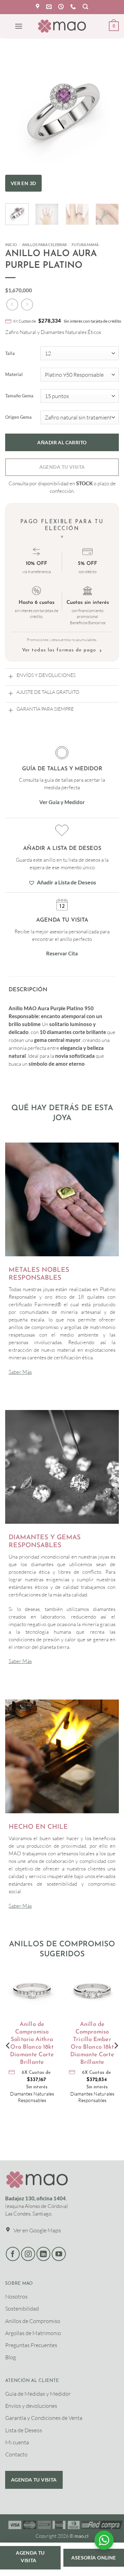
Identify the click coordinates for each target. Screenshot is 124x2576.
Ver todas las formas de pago (62, 651)
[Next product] (12, 305)
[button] (85, 7)
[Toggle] (11, 676)
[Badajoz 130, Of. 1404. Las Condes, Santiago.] (38, 7)
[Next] (108, 112)
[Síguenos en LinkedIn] (44, 2254)
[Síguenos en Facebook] (13, 2254)
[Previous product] (27, 305)
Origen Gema (18, 417)
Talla (10, 354)
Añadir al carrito (62, 442)
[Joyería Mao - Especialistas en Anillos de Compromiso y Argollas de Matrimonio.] (62, 26)
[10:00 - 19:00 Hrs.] (62, 7)
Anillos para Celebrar (44, 245)
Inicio (11, 245)
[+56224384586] (74, 7)
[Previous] (16, 112)
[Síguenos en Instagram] (28, 2254)
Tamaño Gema (19, 396)
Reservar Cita (62, 953)
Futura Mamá (85, 245)
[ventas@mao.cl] (50, 7)
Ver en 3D (23, 183)
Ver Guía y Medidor (62, 802)
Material (14, 375)
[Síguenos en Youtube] (59, 2254)
